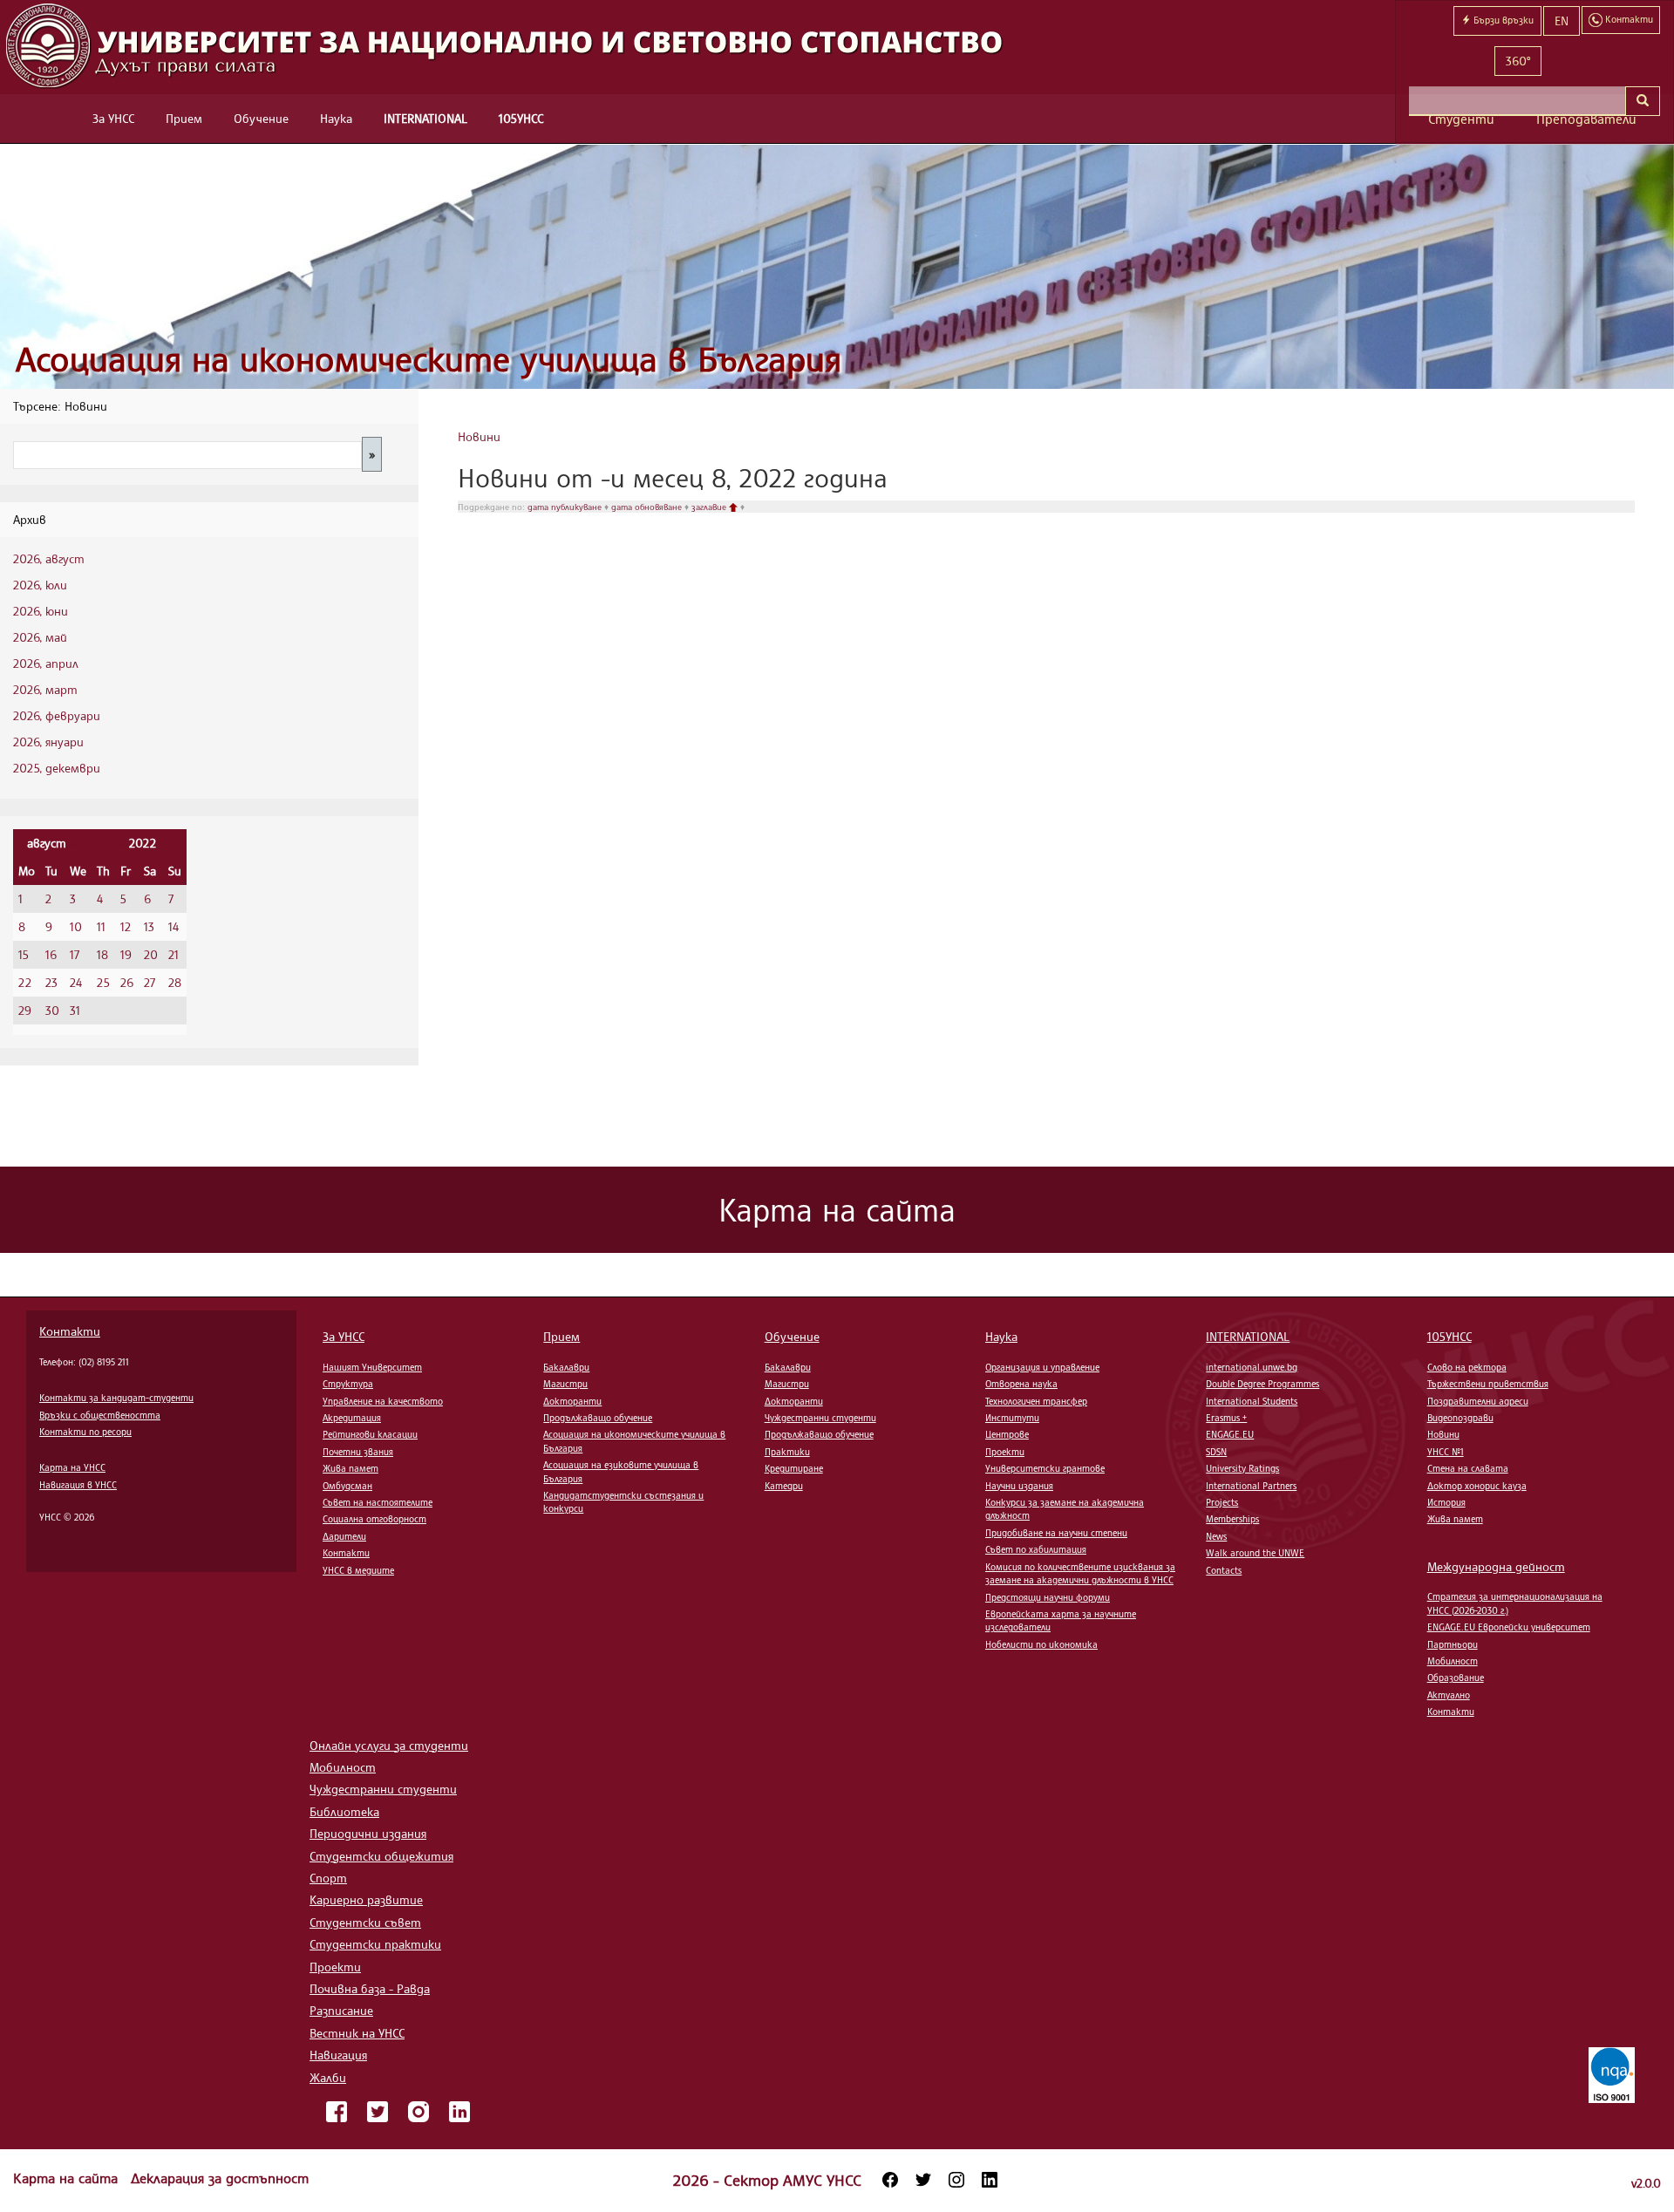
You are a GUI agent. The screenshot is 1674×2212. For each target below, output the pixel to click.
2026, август (49, 558)
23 (51, 982)
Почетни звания (358, 1452)
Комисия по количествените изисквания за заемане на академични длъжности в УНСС (1080, 1573)
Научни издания (1019, 1486)
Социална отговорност (374, 1519)
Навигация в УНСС (78, 1485)
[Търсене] (1643, 101)
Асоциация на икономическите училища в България (429, 359)
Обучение (261, 118)
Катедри (784, 1486)
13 (149, 926)
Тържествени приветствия (1488, 1384)
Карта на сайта (68, 2178)
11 (101, 926)
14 (174, 926)
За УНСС (113, 118)
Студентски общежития (381, 1856)
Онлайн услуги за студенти (389, 1745)
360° (1518, 61)
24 (76, 982)
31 (75, 1010)
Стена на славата (1468, 1468)
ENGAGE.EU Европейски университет (1509, 1627)
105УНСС (521, 118)
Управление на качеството (383, 1401)
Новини (479, 436)
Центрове (1007, 1434)
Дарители (344, 1536)
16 (51, 954)
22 (25, 982)
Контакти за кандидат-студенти (116, 1398)
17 (75, 954)
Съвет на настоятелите (378, 1502)
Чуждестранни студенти (820, 1418)
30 (52, 1010)
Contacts (1224, 1570)
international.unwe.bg (1252, 1367)
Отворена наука (1021, 1384)
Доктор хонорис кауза (1477, 1486)
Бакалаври (566, 1367)
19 (126, 954)
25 (103, 982)
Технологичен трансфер (1036, 1401)
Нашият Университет (372, 1367)
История (1446, 1502)
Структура (348, 1384)
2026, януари (48, 742)
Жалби (328, 2077)
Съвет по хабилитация (1036, 1549)
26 (127, 982)
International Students (1252, 1401)
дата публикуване (566, 507)
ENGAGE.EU (1230, 1434)
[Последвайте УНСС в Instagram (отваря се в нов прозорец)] (956, 2180)
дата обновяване (648, 507)
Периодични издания (368, 1833)
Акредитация (352, 1418)
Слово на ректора (1467, 1367)
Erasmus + (1226, 1418)
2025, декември (57, 768)
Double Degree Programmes (1262, 1384)
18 (102, 954)
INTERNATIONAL (425, 118)
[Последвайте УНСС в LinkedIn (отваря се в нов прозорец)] (990, 2180)
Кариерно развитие (366, 1899)
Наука (336, 118)
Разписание (341, 2010)
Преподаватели (1586, 119)
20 (151, 954)
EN (1562, 20)
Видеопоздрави (1460, 1418)
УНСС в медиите (358, 1570)
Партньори (1453, 1644)
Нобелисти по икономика (1041, 1644)
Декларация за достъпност (220, 2178)
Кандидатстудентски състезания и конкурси (623, 1502)
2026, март (45, 689)
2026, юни (41, 611)
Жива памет (350, 1468)
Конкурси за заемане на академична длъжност (1065, 1509)
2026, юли (40, 585)
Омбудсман (347, 1486)
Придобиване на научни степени (1056, 1533)
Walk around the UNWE (1255, 1553)
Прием (184, 118)
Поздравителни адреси (1478, 1401)
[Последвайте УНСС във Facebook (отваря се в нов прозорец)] (890, 2180)
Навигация (338, 2055)
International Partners (1251, 1486)
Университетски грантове (1045, 1468)
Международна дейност (1496, 1566)
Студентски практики (375, 1944)
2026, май (40, 637)
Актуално (1449, 1695)
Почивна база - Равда (370, 1988)
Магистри (565, 1384)
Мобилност (1453, 1661)
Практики (787, 1452)
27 (150, 982)
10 (76, 926)
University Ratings (1242, 1468)
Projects (1222, 1502)
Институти (1012, 1418)
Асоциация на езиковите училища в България (621, 1471)
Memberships (1232, 1519)
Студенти (1461, 119)
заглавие (710, 507)
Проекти (1005, 1452)
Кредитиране (794, 1468)
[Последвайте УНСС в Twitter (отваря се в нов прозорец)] (923, 2180)
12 (126, 926)
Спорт (328, 1878)
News (1216, 1536)
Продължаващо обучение (598, 1418)
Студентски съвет (365, 1922)
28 (175, 982)
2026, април (46, 663)
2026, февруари (57, 715)
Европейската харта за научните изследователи (1061, 1620)
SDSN (1216, 1452)
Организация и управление (1042, 1367)
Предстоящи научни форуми (1048, 1597)
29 (25, 1010)
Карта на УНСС (72, 1467)
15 (24, 954)
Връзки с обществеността (100, 1415)
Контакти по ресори (85, 1432)
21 (174, 954)
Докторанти (572, 1401)
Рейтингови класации (370, 1434)
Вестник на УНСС (357, 2033)
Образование (1456, 1678)
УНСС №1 (1446, 1452)
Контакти (70, 1331)
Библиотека (344, 1811)
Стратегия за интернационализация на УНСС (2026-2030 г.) (1515, 1603)
